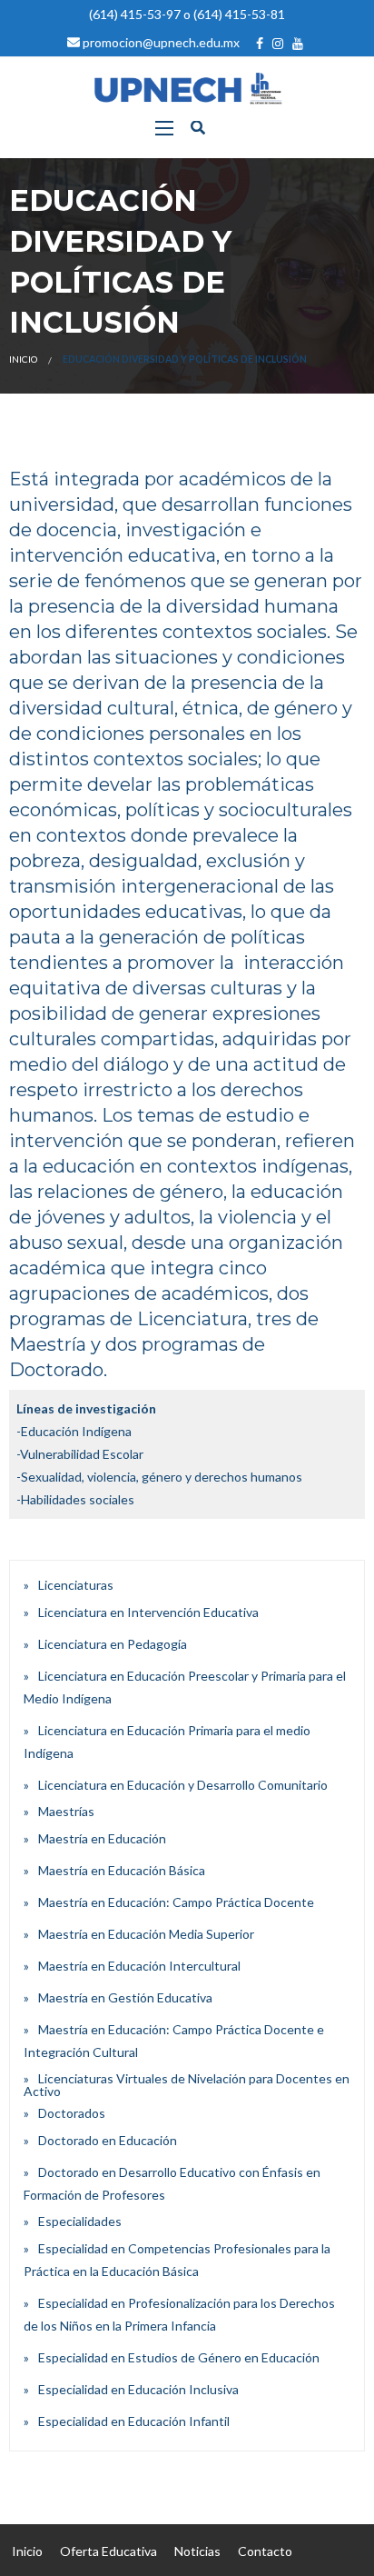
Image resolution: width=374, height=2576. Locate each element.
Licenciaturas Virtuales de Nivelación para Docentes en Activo (187, 2085)
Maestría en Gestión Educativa (125, 1997)
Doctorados (72, 2113)
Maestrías (66, 1811)
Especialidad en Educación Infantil (134, 2421)
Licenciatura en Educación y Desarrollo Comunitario (183, 1785)
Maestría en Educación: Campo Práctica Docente (176, 1902)
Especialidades (80, 2221)
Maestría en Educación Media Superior (146, 1934)
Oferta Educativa (108, 2551)
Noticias (197, 2551)
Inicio (23, 359)
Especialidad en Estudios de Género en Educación (179, 2357)
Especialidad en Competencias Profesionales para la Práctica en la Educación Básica (177, 2260)
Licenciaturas (76, 1585)
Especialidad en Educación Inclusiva (138, 2389)
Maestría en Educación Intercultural (139, 1966)
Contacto (265, 2551)
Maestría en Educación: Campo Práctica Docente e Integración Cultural (174, 2041)
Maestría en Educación (102, 1838)
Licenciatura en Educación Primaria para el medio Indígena (167, 1742)
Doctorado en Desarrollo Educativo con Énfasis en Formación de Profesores (172, 2183)
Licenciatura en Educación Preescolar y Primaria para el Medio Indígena (185, 1687)
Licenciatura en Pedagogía (113, 1644)
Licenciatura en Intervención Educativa (148, 1612)
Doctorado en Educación (108, 2140)
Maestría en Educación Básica (122, 1870)
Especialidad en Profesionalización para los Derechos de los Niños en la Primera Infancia (179, 2314)
